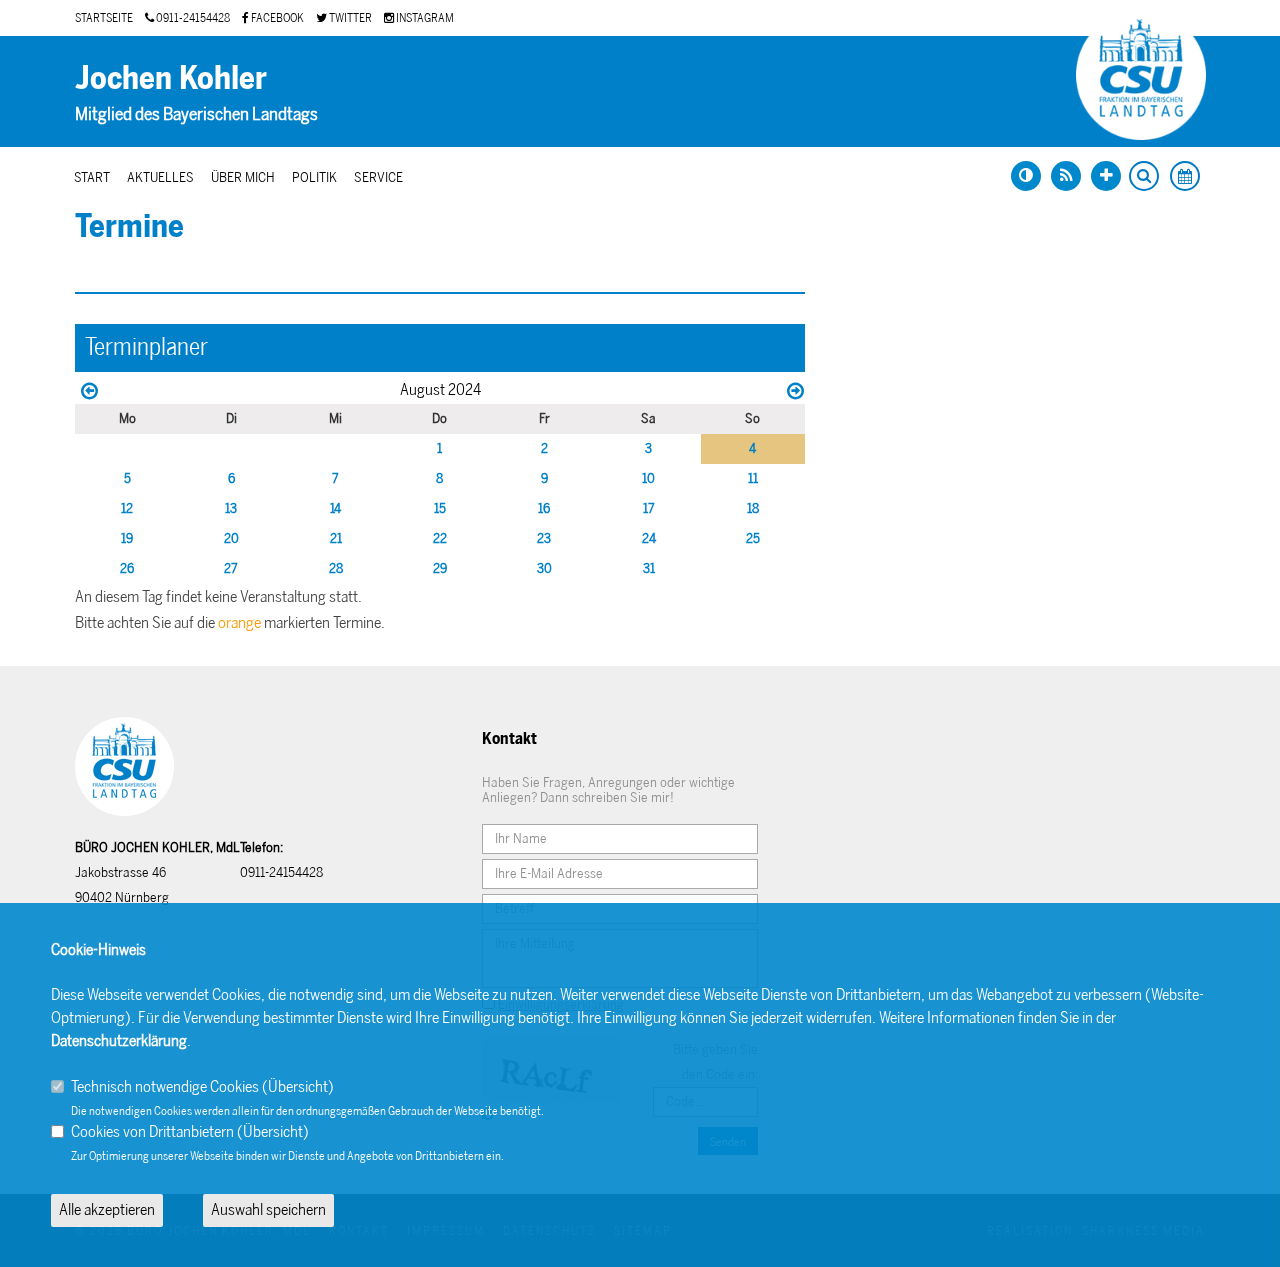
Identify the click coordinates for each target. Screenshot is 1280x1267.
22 (440, 538)
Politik (314, 177)
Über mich (243, 177)
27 (231, 568)
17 (649, 508)
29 (440, 568)
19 (127, 538)
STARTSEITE (104, 18)
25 (753, 538)
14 (335, 508)
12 (127, 508)
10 (648, 478)
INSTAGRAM (424, 18)
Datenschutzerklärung (119, 1040)
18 (753, 508)
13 (231, 508)
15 (440, 508)
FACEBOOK (276, 18)
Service (378, 177)
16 (544, 508)
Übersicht (298, 1086)
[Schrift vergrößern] (1106, 176)
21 (336, 538)
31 (649, 568)
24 (649, 538)
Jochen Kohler (171, 78)
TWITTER (349, 18)
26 (127, 568)
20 (231, 538)
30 (544, 568)
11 (753, 478)
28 (336, 568)
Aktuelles (160, 177)
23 (544, 538)
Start (92, 177)
